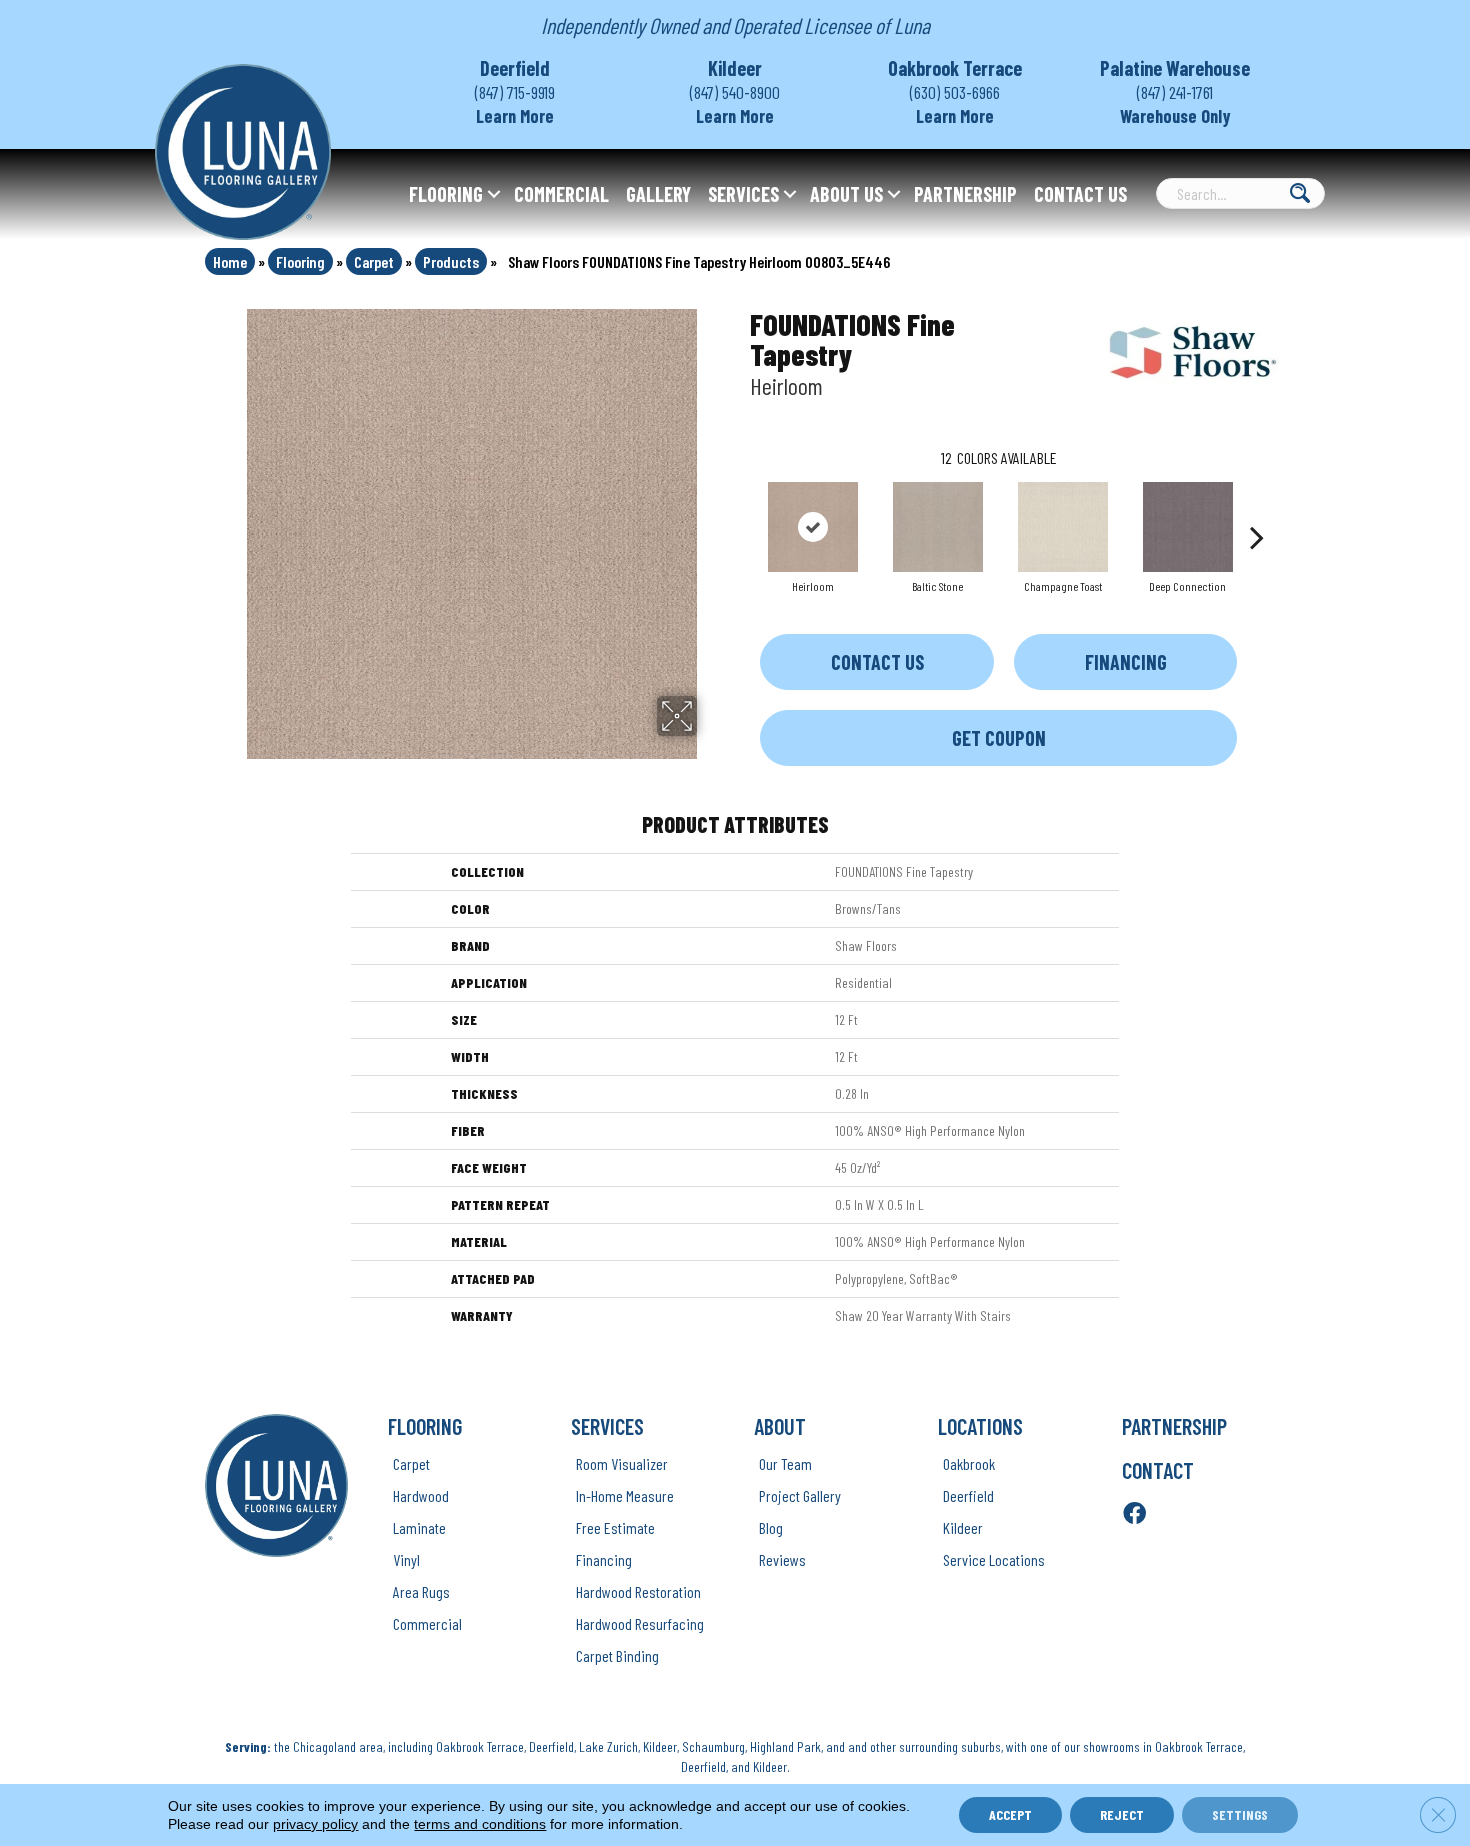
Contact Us (1080, 194)
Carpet (374, 261)
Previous (740, 507)
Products (451, 261)
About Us (846, 194)
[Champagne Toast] (1063, 527)
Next (1257, 507)
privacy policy (315, 1824)
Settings (1240, 1814)
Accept (1010, 1814)
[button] (494, 194)
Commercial (561, 194)
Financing (1126, 662)
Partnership (965, 194)
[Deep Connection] (1188, 527)
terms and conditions (480, 1824)
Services (743, 194)
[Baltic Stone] (938, 527)
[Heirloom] (813, 527)
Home (230, 261)
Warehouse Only (1175, 116)
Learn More (515, 116)
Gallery (658, 194)
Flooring (446, 194)
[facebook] (1134, 1514)
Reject (1122, 1814)
